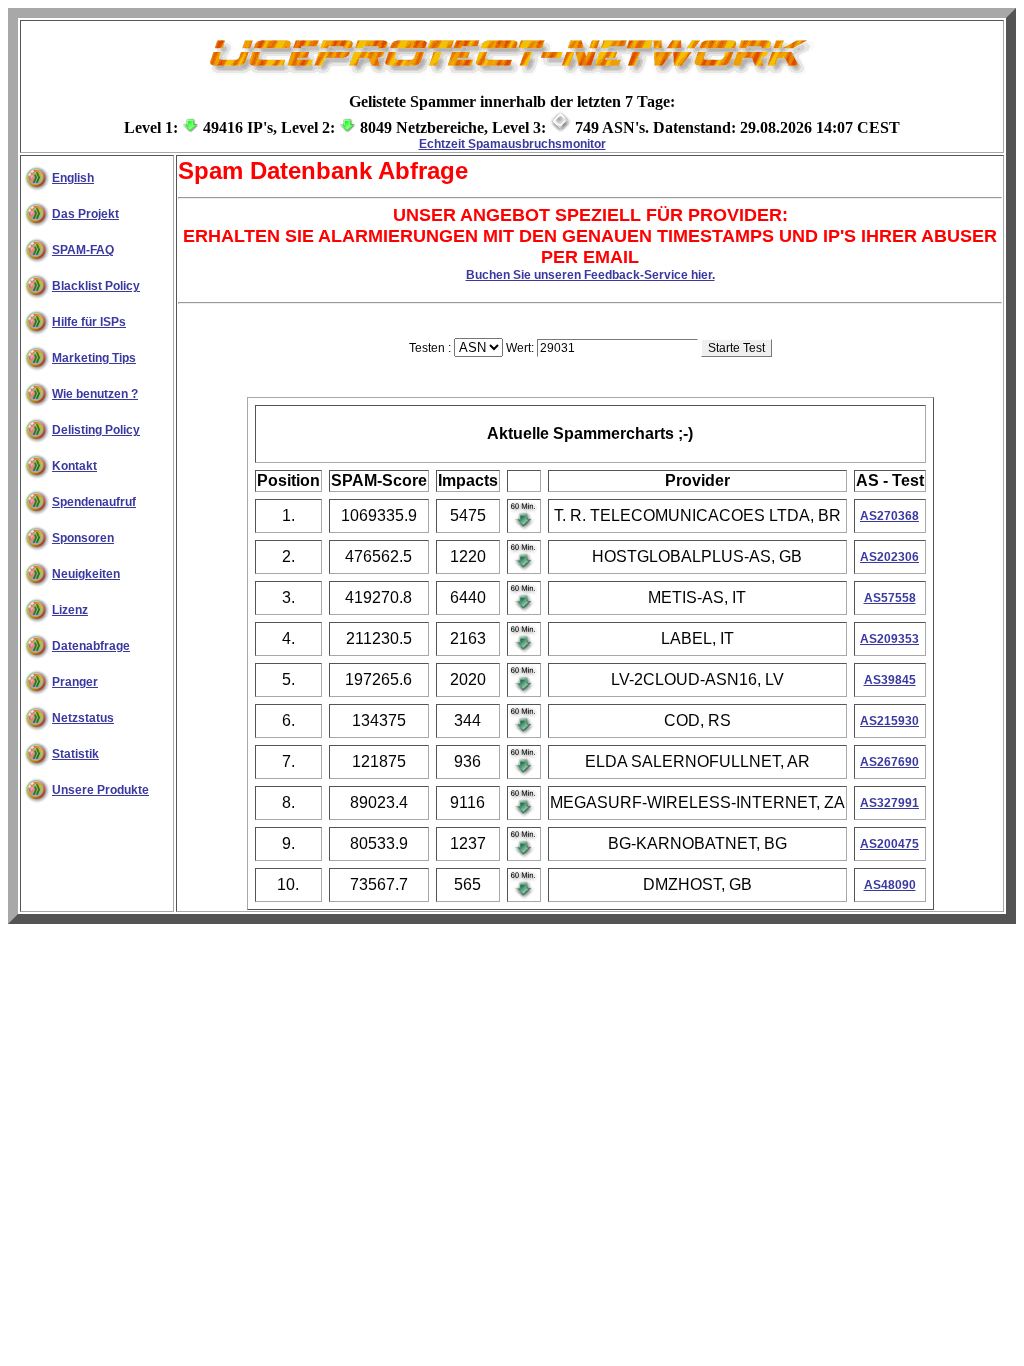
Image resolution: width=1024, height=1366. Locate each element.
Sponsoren (83, 538)
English (73, 178)
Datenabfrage (91, 646)
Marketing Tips (94, 358)
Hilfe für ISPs (89, 322)
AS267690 (889, 762)
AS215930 (889, 721)
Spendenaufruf (94, 502)
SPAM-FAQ (83, 250)
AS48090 (890, 885)
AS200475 (889, 844)
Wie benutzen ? (95, 394)
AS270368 (889, 516)
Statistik (75, 754)
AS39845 (890, 680)
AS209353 (889, 639)
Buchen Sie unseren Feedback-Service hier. (590, 275)
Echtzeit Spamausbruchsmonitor (512, 144)
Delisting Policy (96, 430)
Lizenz (70, 610)
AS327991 (889, 803)
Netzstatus (83, 718)
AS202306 (889, 557)
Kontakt (74, 466)
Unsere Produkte (100, 790)
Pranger (75, 682)
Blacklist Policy (96, 286)
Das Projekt (85, 214)
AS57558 (890, 598)
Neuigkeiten (86, 574)
